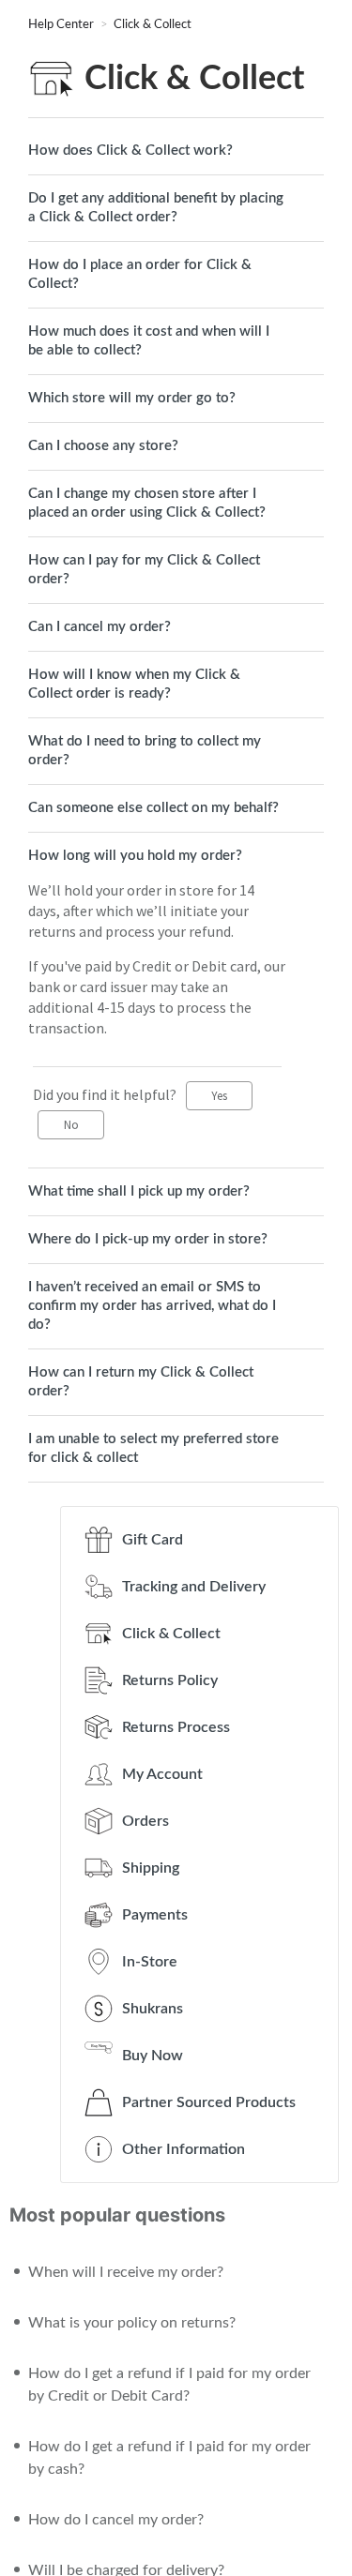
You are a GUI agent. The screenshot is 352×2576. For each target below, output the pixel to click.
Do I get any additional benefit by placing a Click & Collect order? (156, 208)
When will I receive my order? (126, 2272)
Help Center (62, 25)
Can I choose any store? (103, 446)
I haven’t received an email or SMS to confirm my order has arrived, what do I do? (152, 1306)
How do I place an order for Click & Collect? (140, 274)
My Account (162, 1774)
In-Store (150, 1962)
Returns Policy (170, 1680)
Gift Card (153, 1540)
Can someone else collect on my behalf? (153, 808)
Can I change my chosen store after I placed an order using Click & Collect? (147, 503)
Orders (145, 1821)
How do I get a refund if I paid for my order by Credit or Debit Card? (169, 2385)
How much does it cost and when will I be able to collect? (149, 341)
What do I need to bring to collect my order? (145, 751)
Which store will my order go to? (132, 398)
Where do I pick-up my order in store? (148, 1239)
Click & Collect (153, 25)
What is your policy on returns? (132, 2323)
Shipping (151, 1868)
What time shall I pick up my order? (139, 1191)
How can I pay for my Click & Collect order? (144, 570)
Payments (155, 1915)
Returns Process (176, 1727)
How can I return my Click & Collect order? (141, 1382)
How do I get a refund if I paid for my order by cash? (169, 2458)
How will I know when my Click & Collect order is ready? (134, 684)
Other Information (184, 2149)
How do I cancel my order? (116, 2520)
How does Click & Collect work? (130, 151)
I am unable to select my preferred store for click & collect (153, 1448)
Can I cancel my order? (99, 627)
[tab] (176, 151)
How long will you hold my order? (135, 856)
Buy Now (153, 2056)
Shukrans (153, 2009)
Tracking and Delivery (194, 1587)
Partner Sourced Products (209, 2102)
